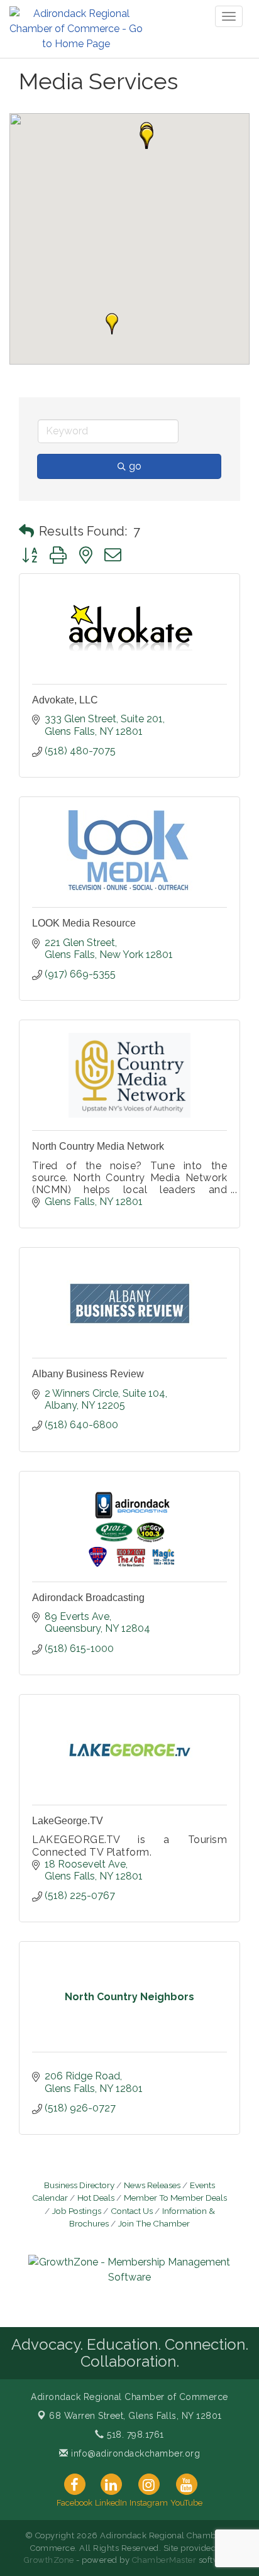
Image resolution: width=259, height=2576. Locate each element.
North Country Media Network (98, 1146)
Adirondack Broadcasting (88, 1598)
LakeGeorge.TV (68, 1821)
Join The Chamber (154, 2223)
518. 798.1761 (134, 2435)
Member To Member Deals (175, 2198)
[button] (147, 138)
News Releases (152, 2185)
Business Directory (79, 2185)
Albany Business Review (88, 1374)
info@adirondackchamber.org (134, 2453)
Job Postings (77, 2211)
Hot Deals (96, 2198)
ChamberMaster (164, 2560)
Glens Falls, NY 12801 (135, 2416)
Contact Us (132, 2211)
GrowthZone (49, 2560)
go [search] (135, 466)
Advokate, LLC (65, 700)
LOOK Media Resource (84, 923)
